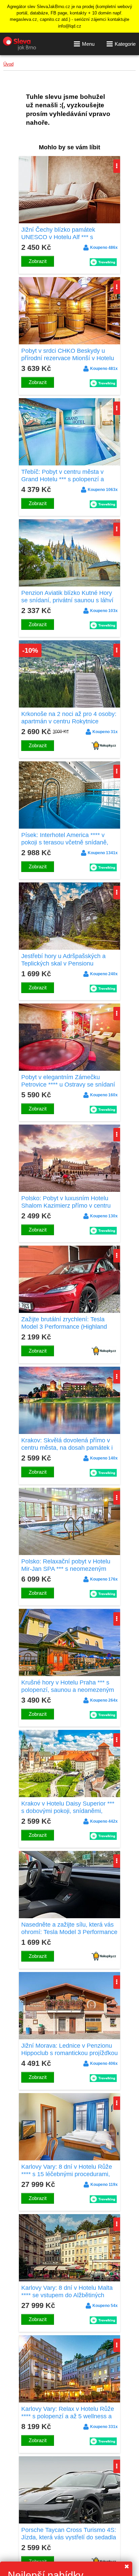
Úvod (8, 64)
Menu (88, 44)
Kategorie (125, 44)
